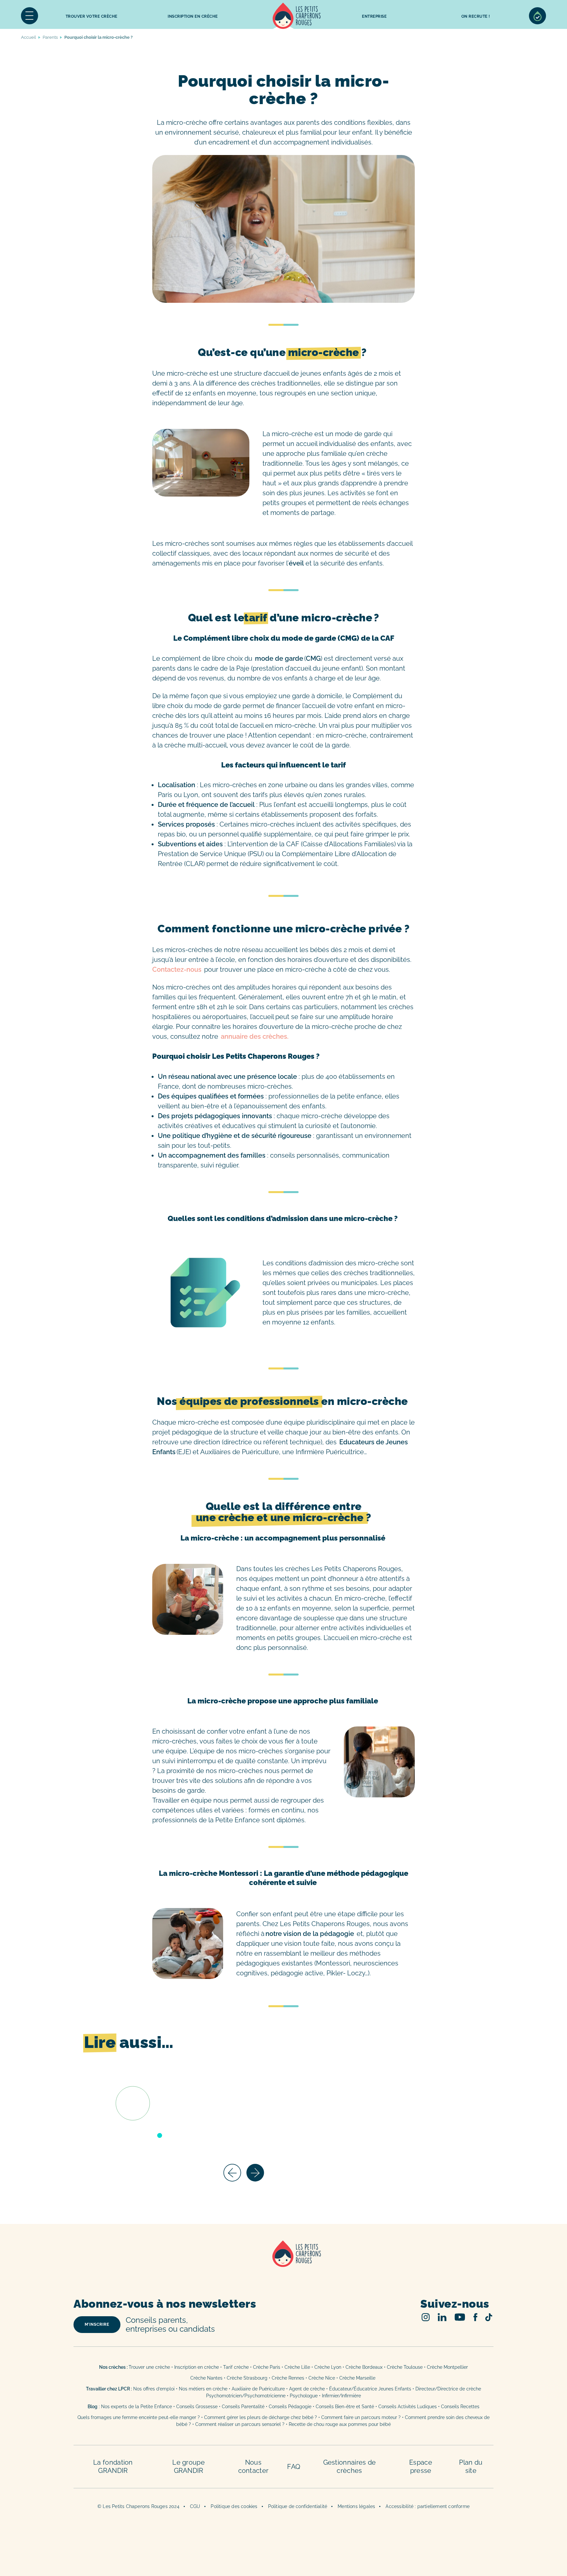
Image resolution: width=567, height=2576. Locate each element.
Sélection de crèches (537, 16)
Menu (30, 16)
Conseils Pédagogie (290, 2407)
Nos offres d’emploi (154, 2389)
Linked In (442, 2317)
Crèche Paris (267, 2367)
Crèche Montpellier (447, 2367)
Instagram (426, 2317)
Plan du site (471, 2466)
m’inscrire (97, 2324)
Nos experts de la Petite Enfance (136, 2407)
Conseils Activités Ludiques (408, 2407)
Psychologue (304, 2396)
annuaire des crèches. (255, 1036)
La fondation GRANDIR (113, 2466)
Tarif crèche (236, 2367)
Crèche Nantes (206, 2378)
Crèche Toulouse (405, 2367)
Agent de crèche (307, 2389)
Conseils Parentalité (243, 2407)
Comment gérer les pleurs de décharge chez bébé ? (261, 2417)
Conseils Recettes (460, 2407)
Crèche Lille (297, 2367)
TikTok (489, 2317)
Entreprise (374, 16)
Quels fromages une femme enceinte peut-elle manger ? (139, 2417)
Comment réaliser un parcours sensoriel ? (240, 2424)
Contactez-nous (177, 969)
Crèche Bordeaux (364, 2367)
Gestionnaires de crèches (350, 2466)
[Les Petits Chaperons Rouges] (283, 2262)
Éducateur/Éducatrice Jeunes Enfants (370, 2389)
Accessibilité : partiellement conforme (428, 2506)
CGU (195, 2506)
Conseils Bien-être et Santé (345, 2407)
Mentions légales (356, 2506)
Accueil (297, 16)
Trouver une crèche (149, 2367)
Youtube (460, 2317)
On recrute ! (476, 16)
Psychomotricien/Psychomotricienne (246, 2396)
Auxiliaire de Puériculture (258, 2389)
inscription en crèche (193, 16)
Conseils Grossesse (197, 2407)
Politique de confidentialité (298, 2506)
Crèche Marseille (358, 2378)
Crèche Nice (322, 2378)
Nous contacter (253, 2466)
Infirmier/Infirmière (341, 2396)
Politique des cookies (234, 2506)
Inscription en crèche (197, 2367)
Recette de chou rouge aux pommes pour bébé (340, 2424)
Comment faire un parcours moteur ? (361, 2417)
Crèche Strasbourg (247, 2378)
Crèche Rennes (288, 2378)
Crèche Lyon (328, 2367)
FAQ (294, 2467)
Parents (50, 37)
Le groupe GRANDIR (189, 2466)
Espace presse (421, 2466)
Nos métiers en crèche (203, 2389)
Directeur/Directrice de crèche (448, 2389)
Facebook (475, 2317)
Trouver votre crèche (92, 16)
